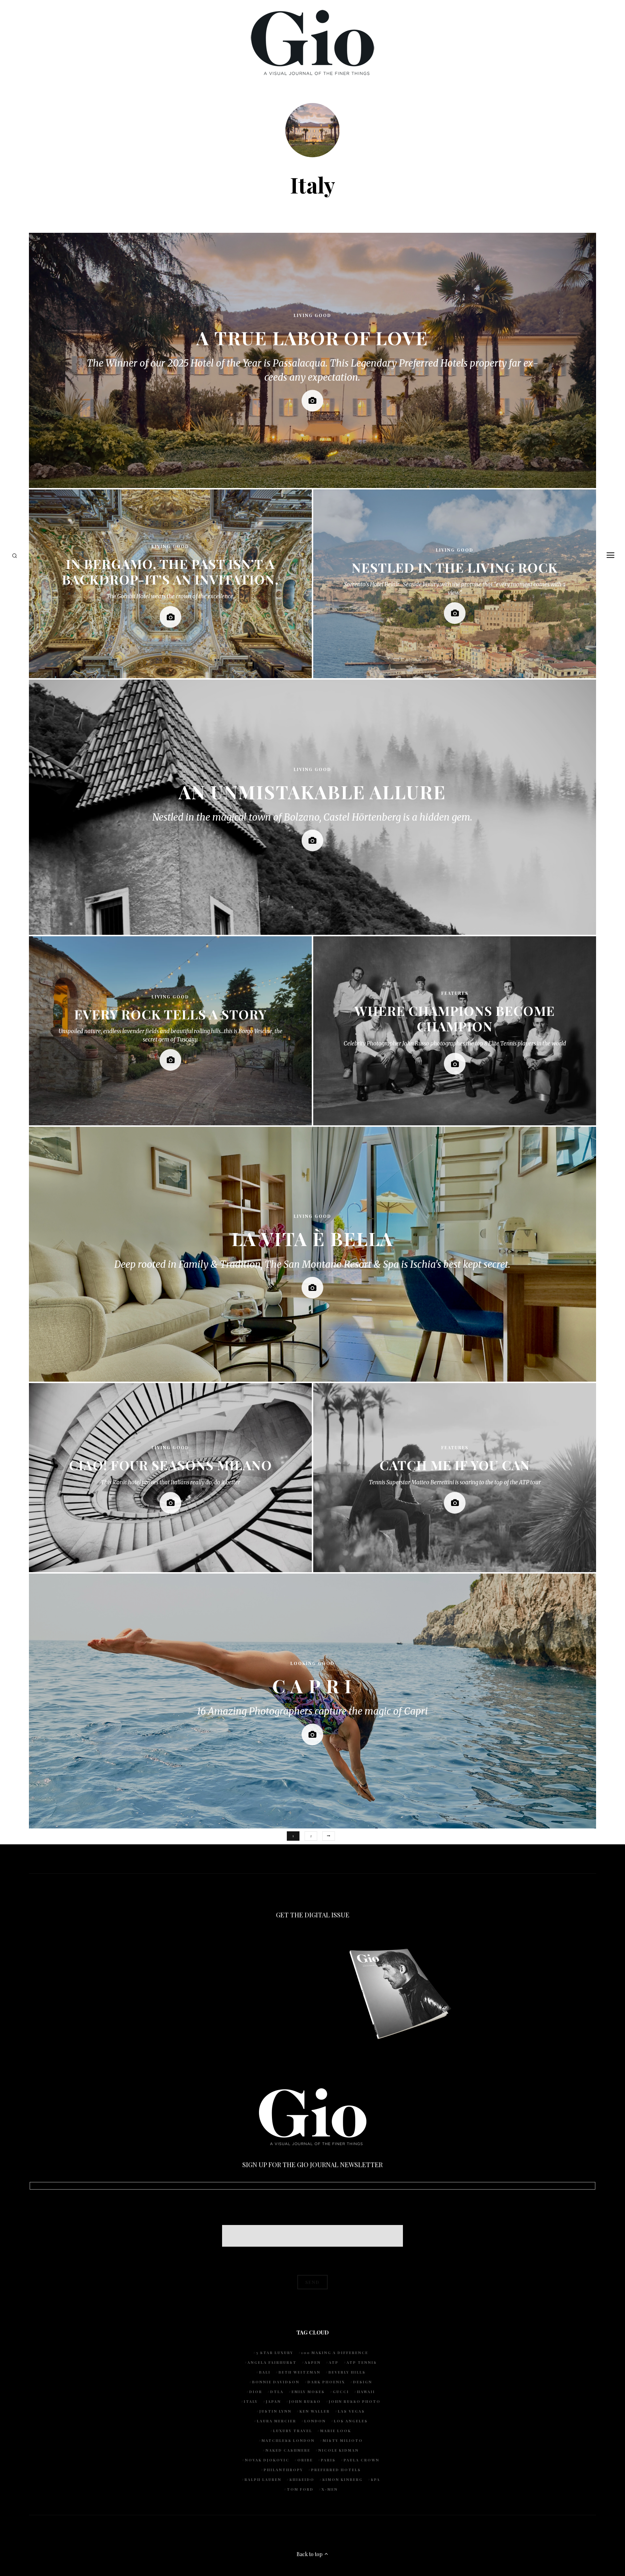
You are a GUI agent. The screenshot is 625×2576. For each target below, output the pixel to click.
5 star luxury (275, 2353)
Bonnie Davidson (276, 2382)
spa (375, 2479)
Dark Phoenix (326, 2382)
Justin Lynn (275, 2411)
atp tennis (362, 2362)
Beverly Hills (347, 2372)
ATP (334, 2362)
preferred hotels (336, 2470)
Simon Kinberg (343, 2479)
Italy (251, 2401)
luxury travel (293, 2431)
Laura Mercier (277, 2421)
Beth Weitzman (299, 2372)
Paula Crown (362, 2460)
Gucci (341, 2392)
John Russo (305, 2401)
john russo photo (355, 2401)
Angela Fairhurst (272, 2362)
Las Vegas (351, 2411)
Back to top (310, 2554)
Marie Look (336, 2431)
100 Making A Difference (335, 2353)
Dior (256, 2392)
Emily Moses (308, 2392)
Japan (273, 2401)
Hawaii (366, 2392)
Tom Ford (300, 2489)
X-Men (330, 2489)
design (363, 2382)
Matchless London (288, 2440)
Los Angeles (351, 2421)
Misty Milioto (343, 2440)
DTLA (277, 2392)
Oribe (305, 2460)
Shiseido (302, 2479)
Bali (265, 2372)
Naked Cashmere (288, 2450)
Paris (328, 2460)
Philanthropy (283, 2470)
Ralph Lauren (263, 2479)
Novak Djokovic (267, 2460)
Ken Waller (315, 2411)
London (315, 2421)
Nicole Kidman (339, 2450)
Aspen (313, 2362)
